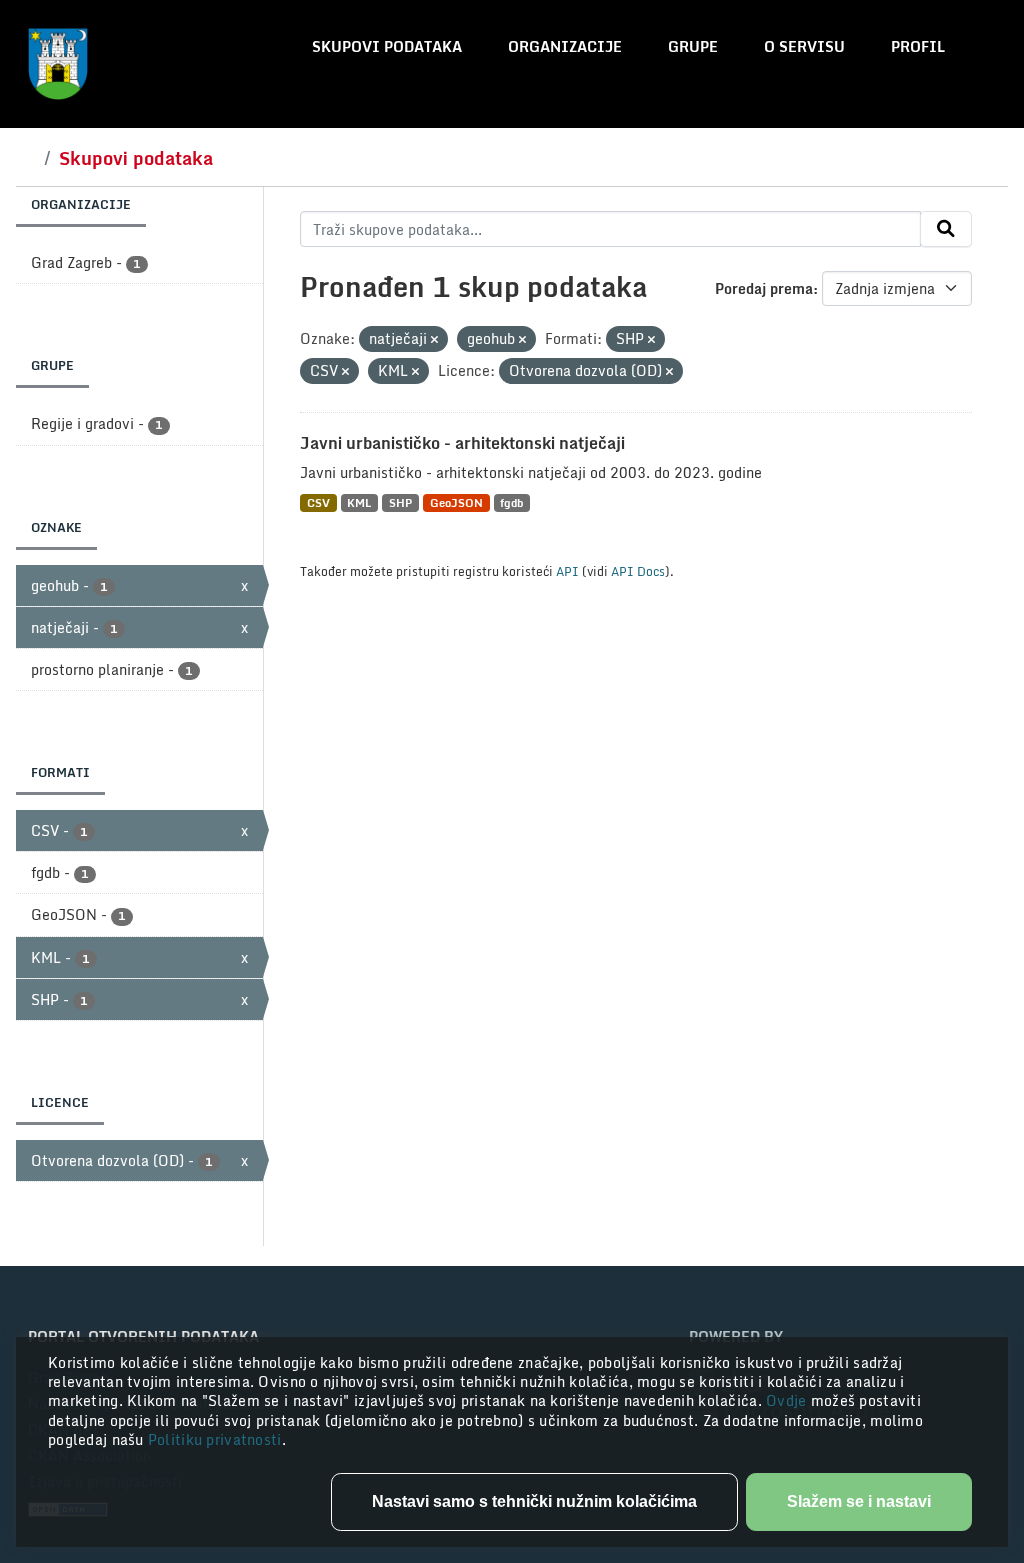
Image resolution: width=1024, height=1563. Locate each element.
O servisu (804, 46)
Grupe (693, 46)
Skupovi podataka (387, 46)
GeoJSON (456, 502)
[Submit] (946, 229)
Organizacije (565, 46)
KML (359, 502)
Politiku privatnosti (215, 1439)
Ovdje (788, 1400)
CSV (318, 502)
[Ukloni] (434, 340)
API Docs (638, 571)
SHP (400, 502)
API (567, 571)
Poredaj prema (764, 288)
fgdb (511, 502)
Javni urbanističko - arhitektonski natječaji (462, 443)
